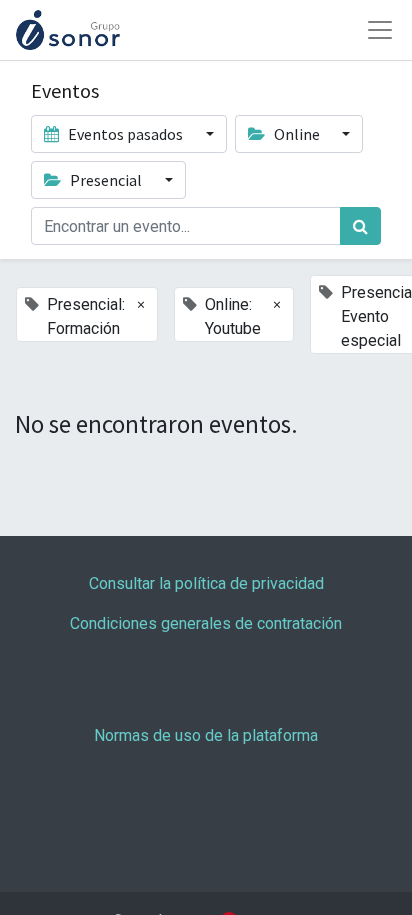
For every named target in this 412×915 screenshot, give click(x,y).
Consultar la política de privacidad (206, 583)
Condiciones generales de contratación (206, 623)
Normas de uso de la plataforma (206, 735)
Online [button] (297, 134)
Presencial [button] (106, 180)
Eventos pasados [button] (125, 134)
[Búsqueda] (360, 226)
